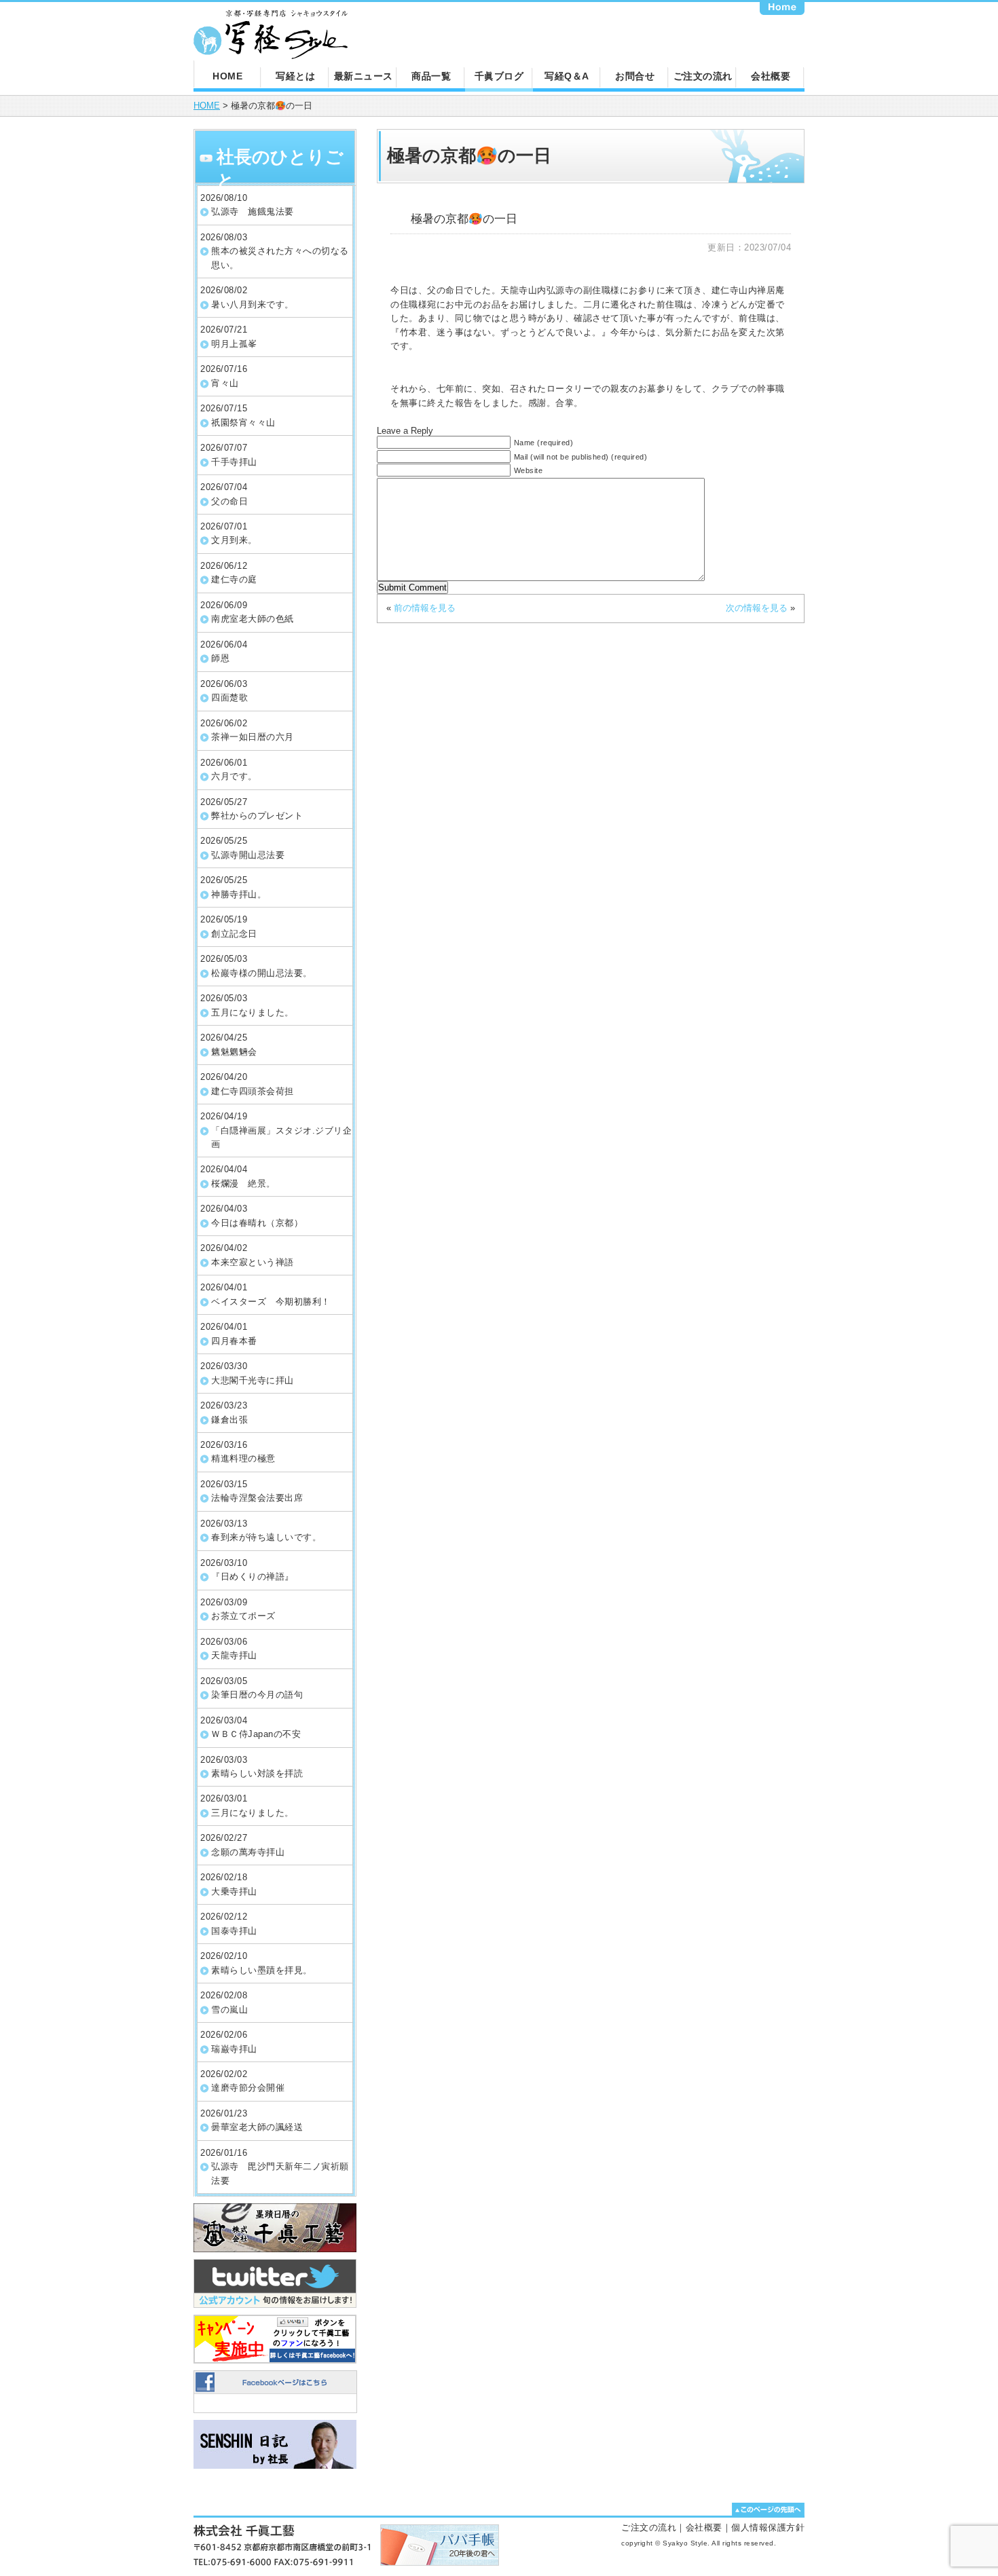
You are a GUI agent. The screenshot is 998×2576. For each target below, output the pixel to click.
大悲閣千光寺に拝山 (253, 1380)
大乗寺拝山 (234, 1891)
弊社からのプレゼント (257, 816)
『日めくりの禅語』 (253, 1576)
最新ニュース (364, 76)
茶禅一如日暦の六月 (253, 737)
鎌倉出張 (229, 1420)
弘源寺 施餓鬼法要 (253, 211)
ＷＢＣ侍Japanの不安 (256, 1734)
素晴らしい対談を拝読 (257, 1773)
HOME (227, 76)
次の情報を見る (757, 608)
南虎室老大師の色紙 (253, 619)
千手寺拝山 (234, 462)
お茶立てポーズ (243, 1616)
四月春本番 (234, 1341)
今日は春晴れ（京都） (257, 1223)
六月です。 (234, 776)
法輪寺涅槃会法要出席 (257, 1498)
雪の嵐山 (229, 2010)
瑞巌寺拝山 (234, 2049)
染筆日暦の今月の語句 (257, 1695)
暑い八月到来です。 (253, 304)
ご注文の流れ (703, 76)
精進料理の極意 (243, 1458)
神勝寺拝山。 (239, 894)
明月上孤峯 (234, 344)
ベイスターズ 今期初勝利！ (271, 1302)
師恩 (220, 658)
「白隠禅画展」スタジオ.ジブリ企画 (281, 1137)
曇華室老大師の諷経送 (257, 2127)
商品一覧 (431, 76)
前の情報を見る (425, 608)
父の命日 (229, 501)
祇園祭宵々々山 (243, 423)
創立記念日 (234, 934)
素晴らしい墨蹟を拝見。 (262, 1970)
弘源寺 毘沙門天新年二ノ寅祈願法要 (280, 2173)
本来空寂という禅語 (253, 1262)
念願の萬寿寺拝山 (248, 1852)
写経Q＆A (567, 76)
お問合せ (635, 76)
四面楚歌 (229, 697)
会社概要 (771, 76)
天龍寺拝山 (234, 1655)
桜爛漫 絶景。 (243, 1183)
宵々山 (225, 383)
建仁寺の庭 (234, 579)
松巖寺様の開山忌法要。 (262, 973)
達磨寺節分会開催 (248, 2088)
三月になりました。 (253, 1813)
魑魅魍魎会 (234, 1052)
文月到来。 (234, 540)
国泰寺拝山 (234, 1931)
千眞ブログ (499, 76)
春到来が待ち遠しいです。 (266, 1537)
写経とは (295, 76)
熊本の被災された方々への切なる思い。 (280, 258)
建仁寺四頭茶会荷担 (253, 1091)
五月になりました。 (253, 1012)
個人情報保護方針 (768, 2527)
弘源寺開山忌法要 (248, 855)
